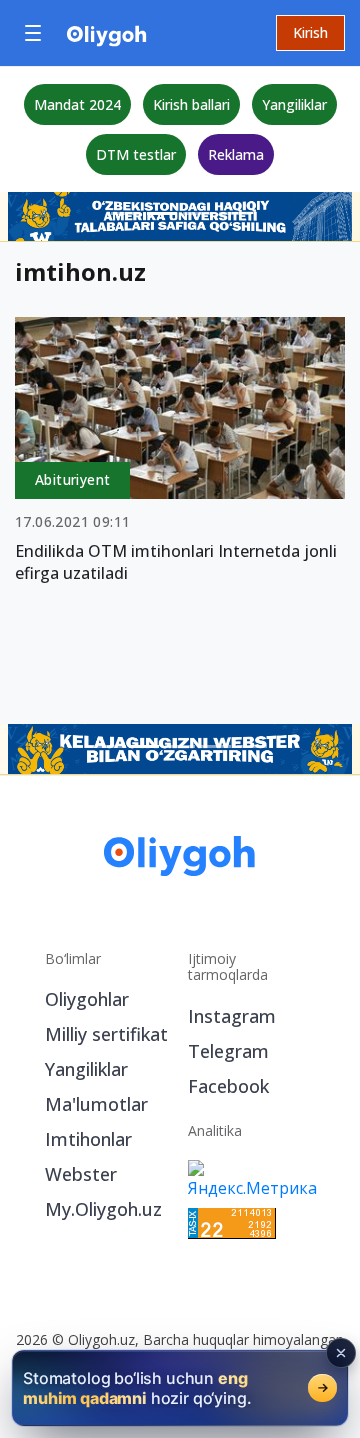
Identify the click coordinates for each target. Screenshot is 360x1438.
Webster (81, 1174)
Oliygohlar (87, 999)
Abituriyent (72, 479)
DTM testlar (136, 154)
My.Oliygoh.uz (103, 1209)
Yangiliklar (294, 104)
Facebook (228, 1086)
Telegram (228, 1051)
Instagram (232, 1016)
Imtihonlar (88, 1139)
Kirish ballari (191, 104)
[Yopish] (341, 1353)
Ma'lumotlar (96, 1104)
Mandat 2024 (77, 104)
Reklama (236, 154)
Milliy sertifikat (106, 1034)
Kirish (310, 32)
